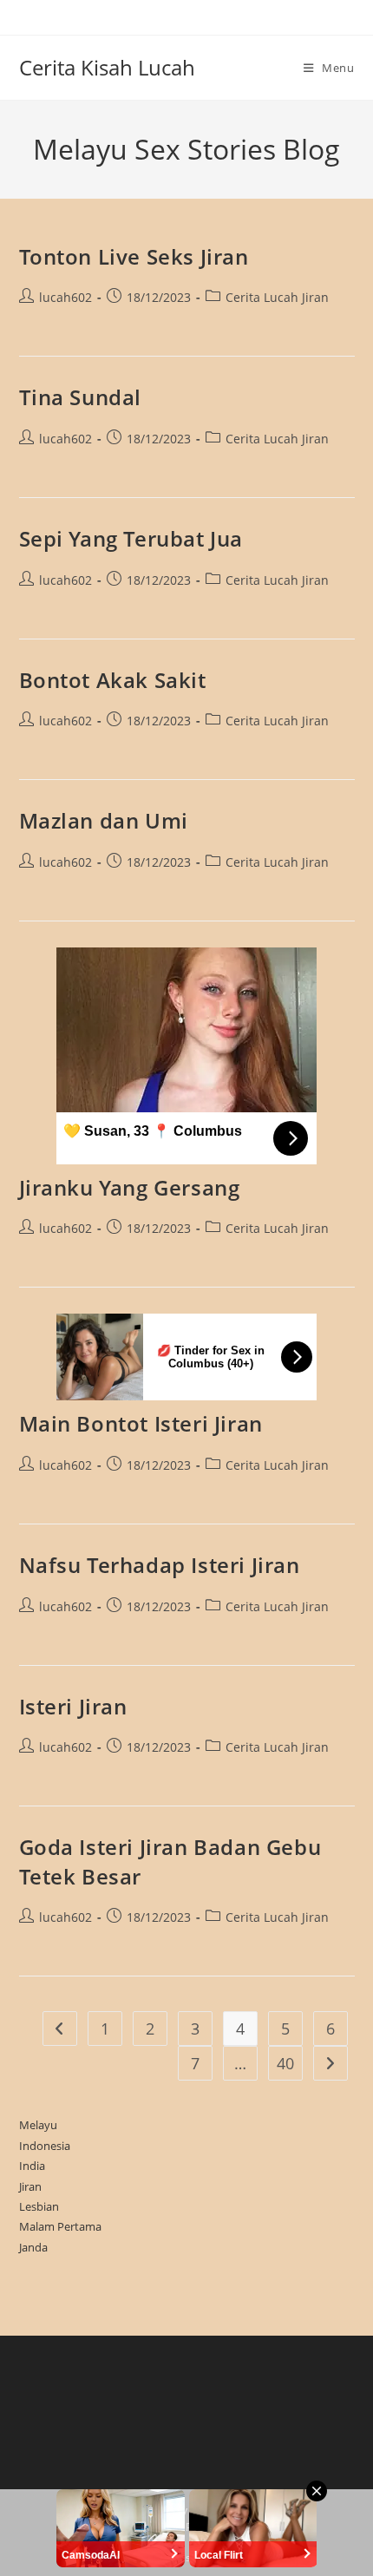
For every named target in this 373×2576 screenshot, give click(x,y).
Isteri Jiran (73, 1706)
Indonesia (45, 2146)
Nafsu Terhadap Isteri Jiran (160, 1565)
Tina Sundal (81, 397)
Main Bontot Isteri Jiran (141, 1423)
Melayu (38, 2125)
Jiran (30, 2186)
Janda (33, 2247)
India (32, 2166)
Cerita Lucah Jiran (277, 297)
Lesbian (39, 2206)
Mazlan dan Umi (104, 820)
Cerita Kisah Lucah (107, 67)
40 (285, 2063)
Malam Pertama (60, 2226)
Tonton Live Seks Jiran (134, 256)
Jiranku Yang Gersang (130, 1187)
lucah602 (65, 297)
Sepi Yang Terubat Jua (131, 538)
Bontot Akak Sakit (113, 680)
